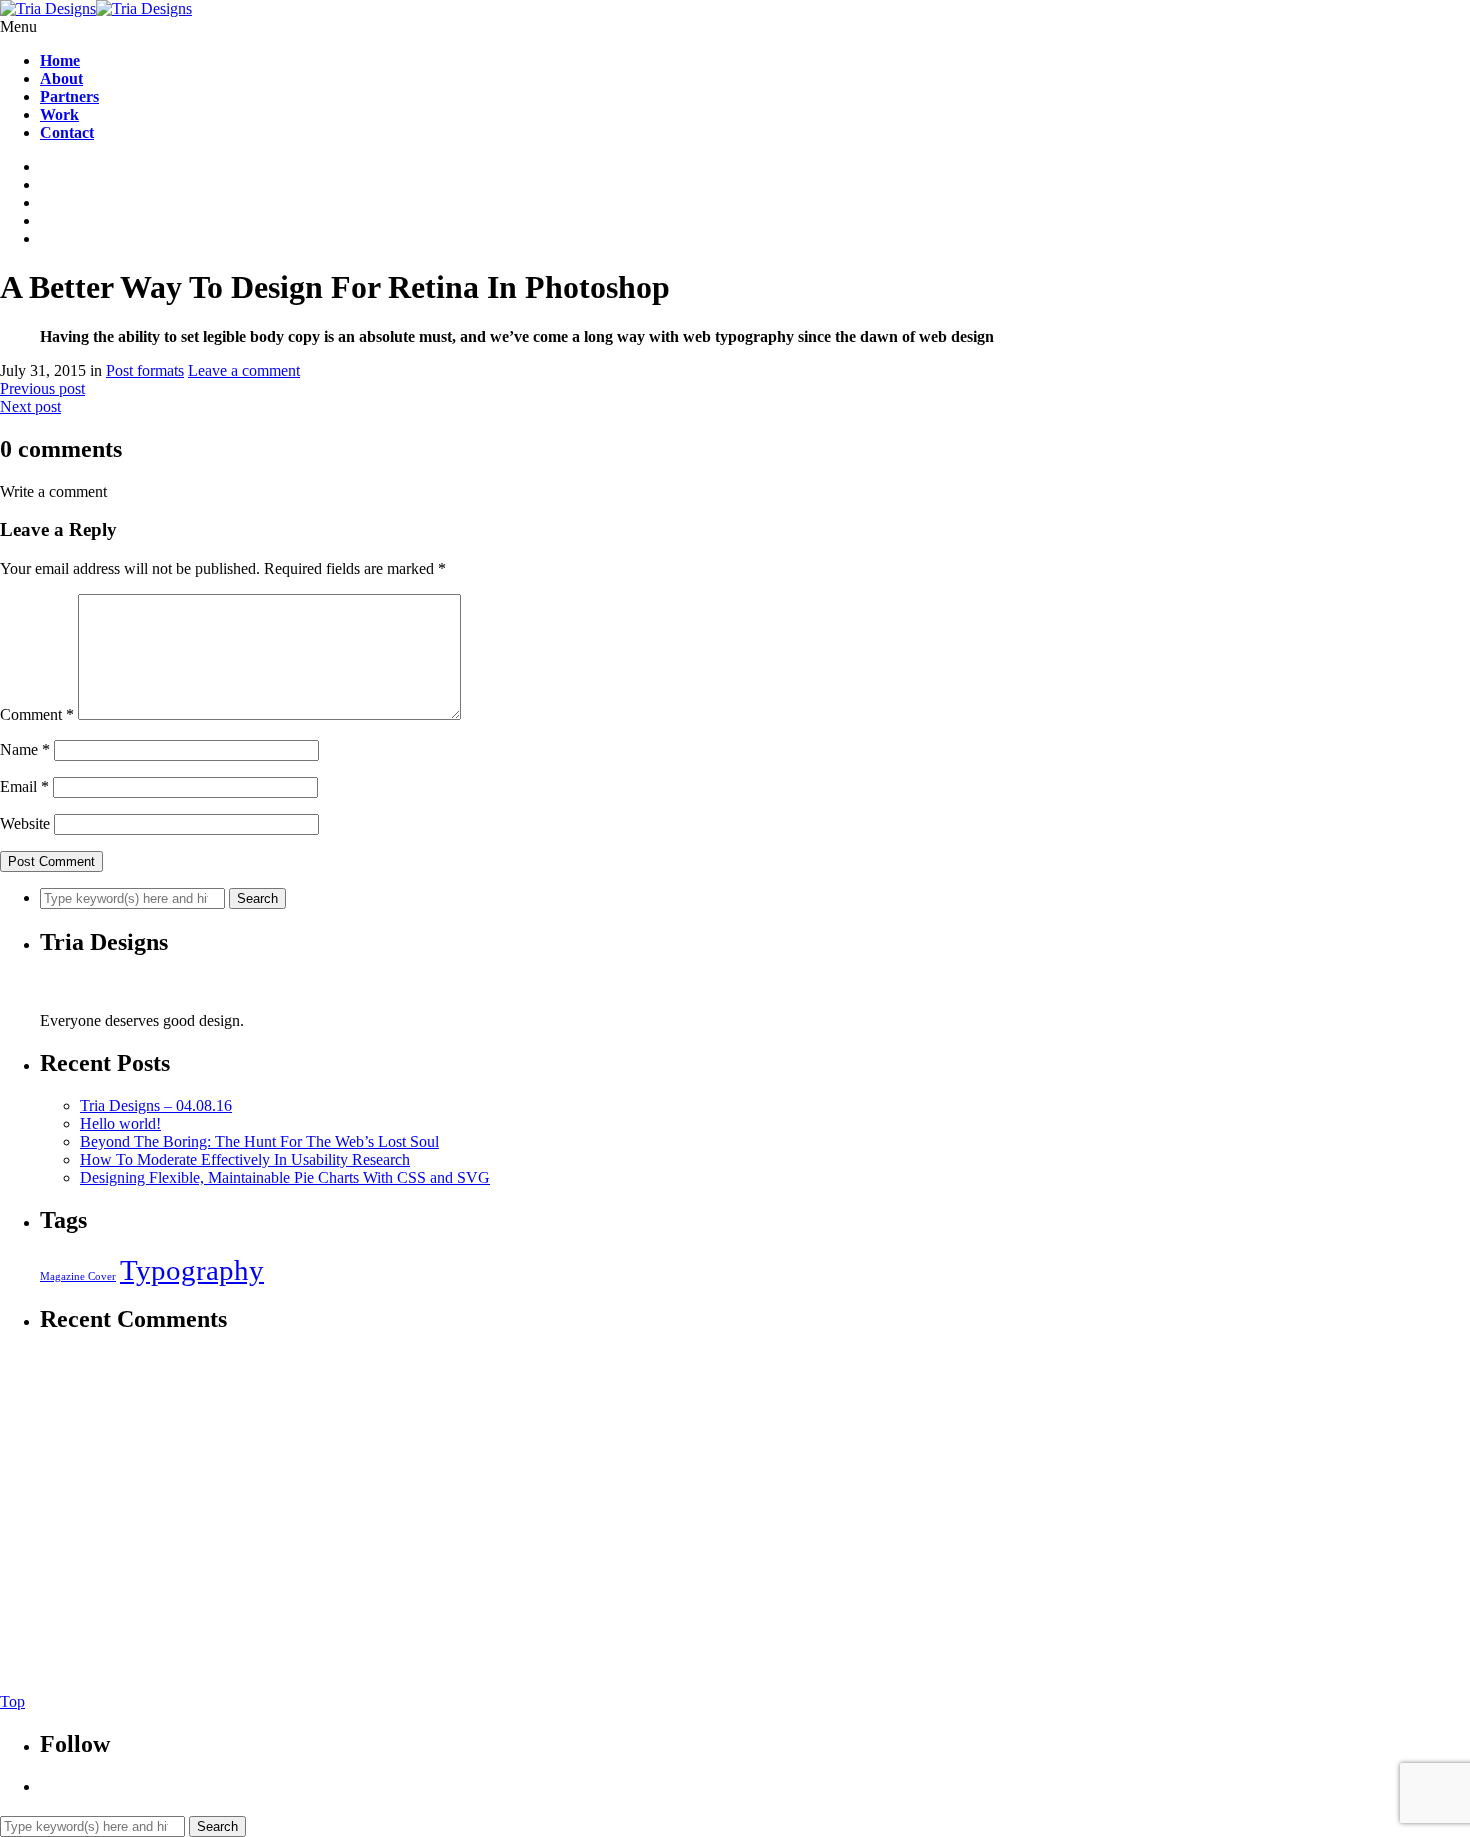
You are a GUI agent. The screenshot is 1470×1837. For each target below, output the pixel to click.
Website (25, 823)
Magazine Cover (78, 1276)
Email (24, 786)
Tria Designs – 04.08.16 (156, 1105)
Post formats (145, 370)
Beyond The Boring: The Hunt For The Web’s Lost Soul (259, 1141)
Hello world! (120, 1123)
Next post (30, 406)
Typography (192, 1270)
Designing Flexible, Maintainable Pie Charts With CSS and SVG (285, 1177)
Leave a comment (244, 370)
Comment (37, 714)
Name (25, 749)
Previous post (42, 388)
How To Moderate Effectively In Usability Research (245, 1159)
